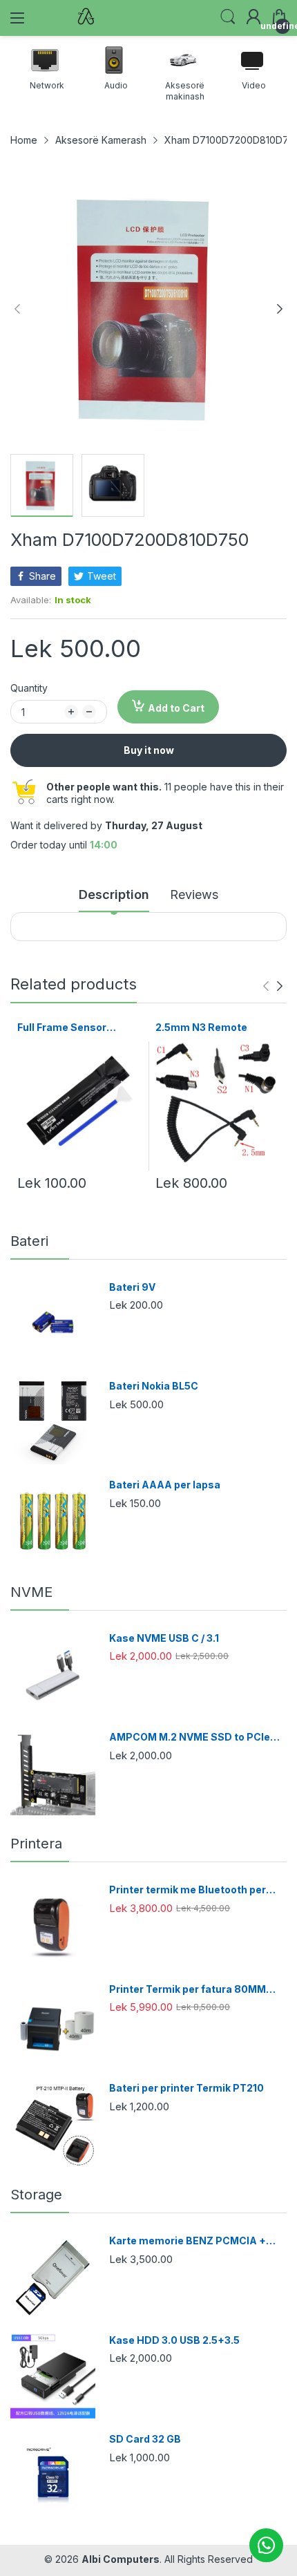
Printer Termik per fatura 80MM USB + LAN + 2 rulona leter (188, 1990)
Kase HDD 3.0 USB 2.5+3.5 (174, 2340)
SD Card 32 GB (145, 2439)
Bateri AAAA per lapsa (165, 1485)
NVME (31, 1592)
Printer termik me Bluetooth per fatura (188, 1890)
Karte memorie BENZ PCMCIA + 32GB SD (188, 2241)
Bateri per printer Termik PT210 (186, 2088)
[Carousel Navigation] (273, 986)
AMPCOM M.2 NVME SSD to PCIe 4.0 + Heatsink (190, 1737)
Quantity (29, 688)
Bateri (29, 1241)
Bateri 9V (132, 1287)
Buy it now (149, 750)
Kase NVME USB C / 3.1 (164, 1638)
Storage (36, 2195)
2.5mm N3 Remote (201, 1027)
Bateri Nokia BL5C (154, 1386)
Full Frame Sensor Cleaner (62, 1028)
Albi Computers (121, 2559)
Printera (36, 1844)
